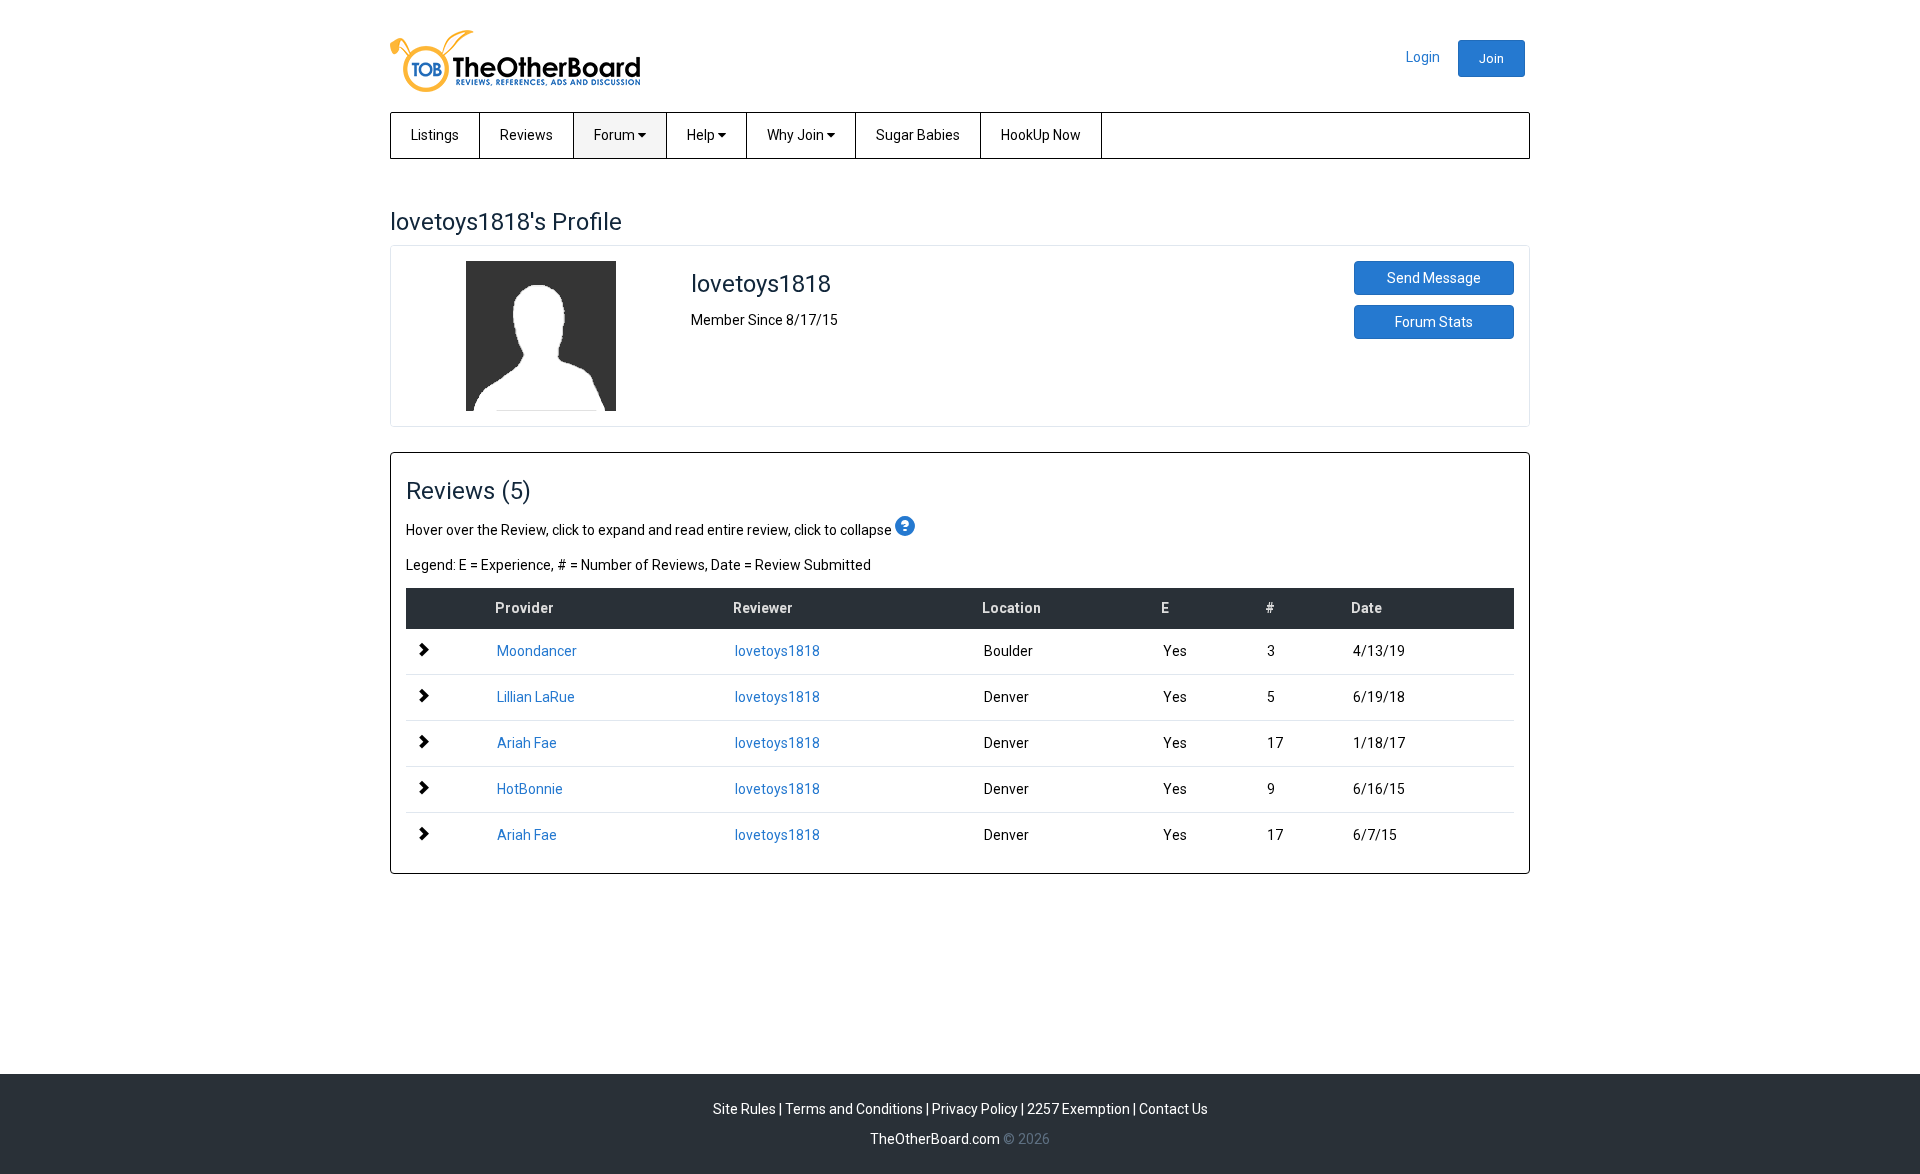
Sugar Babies (918, 135)
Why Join (797, 135)
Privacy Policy (975, 1109)
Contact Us (1173, 1109)
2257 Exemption (1078, 1109)
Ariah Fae (527, 743)
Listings (435, 135)
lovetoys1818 (777, 651)
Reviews (526, 135)
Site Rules (744, 1109)
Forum (616, 135)
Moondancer (537, 651)
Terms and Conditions (854, 1109)
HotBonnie (530, 789)
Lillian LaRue (536, 697)
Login (1423, 57)
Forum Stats (1434, 322)
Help (702, 135)
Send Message (1434, 278)
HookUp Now (1041, 135)
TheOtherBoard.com (935, 1139)
